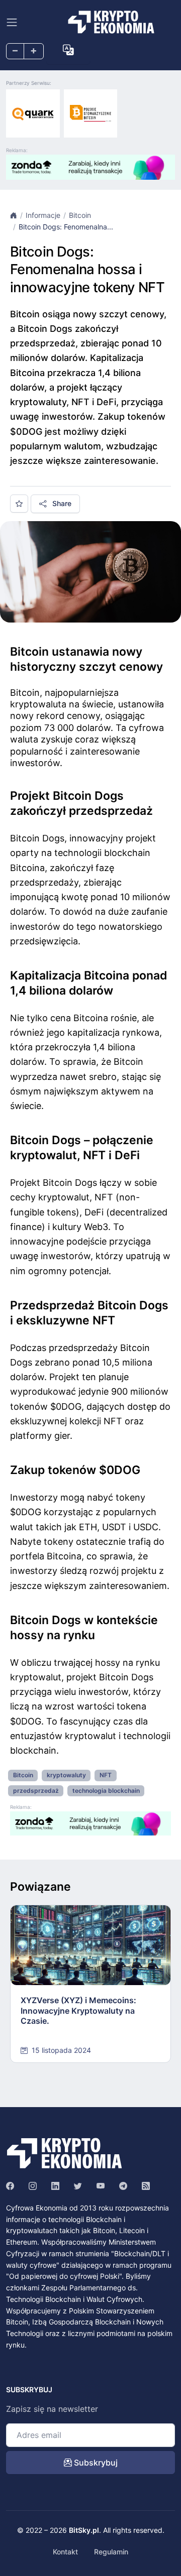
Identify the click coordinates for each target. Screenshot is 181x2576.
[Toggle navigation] (12, 22)
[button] (68, 50)
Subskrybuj (95, 2463)
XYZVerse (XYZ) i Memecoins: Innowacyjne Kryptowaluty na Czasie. (78, 2011)
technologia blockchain (106, 1791)
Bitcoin (80, 215)
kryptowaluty (66, 1775)
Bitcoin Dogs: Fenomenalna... (66, 227)
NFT (106, 1775)
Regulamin (111, 2552)
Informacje (43, 215)
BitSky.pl (84, 2530)
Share (61, 503)
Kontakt (65, 2552)
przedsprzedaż (36, 1791)
